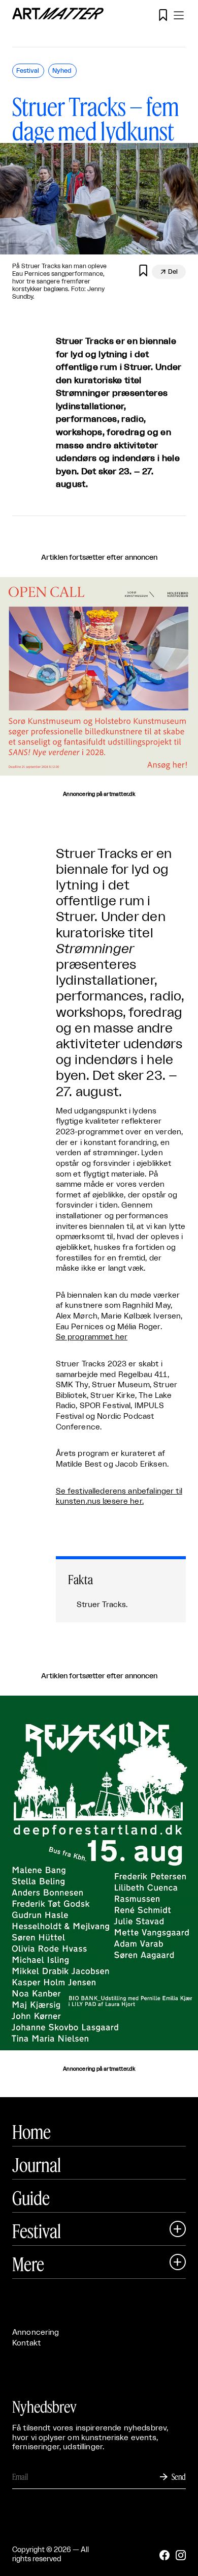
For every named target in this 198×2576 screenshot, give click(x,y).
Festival (37, 2231)
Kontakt (26, 2343)
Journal (37, 2165)
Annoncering (36, 2332)
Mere (28, 2264)
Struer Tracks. (102, 1605)
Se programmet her (92, 1337)
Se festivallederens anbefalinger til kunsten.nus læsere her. (119, 1497)
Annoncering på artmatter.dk (99, 794)
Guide (31, 2198)
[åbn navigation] (179, 15)
